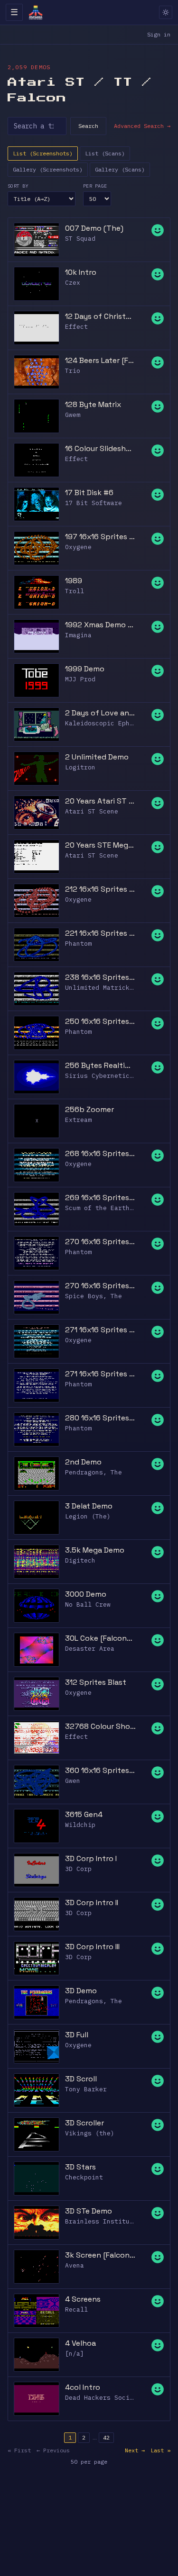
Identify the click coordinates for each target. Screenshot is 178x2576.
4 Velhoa (80, 2343)
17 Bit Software (94, 503)
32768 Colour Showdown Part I (100, 1726)
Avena (75, 2265)
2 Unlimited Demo (97, 757)
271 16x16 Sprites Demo (100, 1330)
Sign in (159, 34)
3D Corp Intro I (91, 1858)
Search (88, 126)
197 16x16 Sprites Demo (100, 537)
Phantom (78, 944)
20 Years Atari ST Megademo (100, 801)
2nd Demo (83, 1462)
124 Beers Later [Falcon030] (100, 360)
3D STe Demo (89, 2211)
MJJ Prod (80, 679)
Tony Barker (86, 2089)
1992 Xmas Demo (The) (100, 625)
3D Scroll (81, 2079)
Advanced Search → (142, 126)
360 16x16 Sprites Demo (100, 1770)
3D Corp (78, 1869)
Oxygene (78, 547)
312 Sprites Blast (96, 1682)
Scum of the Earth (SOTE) (111, 1208)
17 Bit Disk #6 (89, 493)
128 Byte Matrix (93, 404)
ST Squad (80, 239)
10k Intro (81, 272)
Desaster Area (90, 1649)
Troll (75, 591)
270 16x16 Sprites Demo (100, 1242)
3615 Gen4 (84, 1814)
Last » (160, 2450)
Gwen (73, 1781)
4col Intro (83, 2387)
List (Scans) (105, 153)
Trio (73, 371)
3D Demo (81, 1991)
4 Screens (83, 2299)
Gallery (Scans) (120, 169)
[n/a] (75, 2354)
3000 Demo (86, 1594)
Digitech (80, 1560)
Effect (76, 327)
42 (106, 2437)
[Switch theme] (166, 12)
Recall (76, 2309)
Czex (73, 283)
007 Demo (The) (94, 228)
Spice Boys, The (94, 1296)
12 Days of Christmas (100, 316)
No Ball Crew (88, 1604)
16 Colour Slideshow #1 (100, 448)
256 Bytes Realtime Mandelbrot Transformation (100, 1065)
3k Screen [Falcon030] (100, 2255)
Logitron (80, 767)
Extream (78, 1120)
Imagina (78, 635)
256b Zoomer (89, 1109)
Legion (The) (88, 1516)
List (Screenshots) (43, 153)
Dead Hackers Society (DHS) (114, 2398)
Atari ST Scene (92, 811)
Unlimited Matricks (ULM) (111, 988)
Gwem (73, 415)
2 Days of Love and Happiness (100, 713)
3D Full (77, 2035)
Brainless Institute (101, 2221)
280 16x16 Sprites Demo (100, 1418)
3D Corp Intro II (92, 1903)
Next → (135, 2450)
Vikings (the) (90, 2133)
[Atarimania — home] (36, 12)
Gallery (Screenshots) (48, 169)
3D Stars (80, 2167)
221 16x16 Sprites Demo (100, 933)
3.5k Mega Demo (95, 1550)
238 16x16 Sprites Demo (100, 977)
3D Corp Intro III (92, 1947)
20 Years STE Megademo (100, 845)
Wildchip (80, 1825)
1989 (74, 581)
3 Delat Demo (89, 1506)
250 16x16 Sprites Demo (100, 1021)
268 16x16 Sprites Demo (100, 1153)
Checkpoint (84, 2177)
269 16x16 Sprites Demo (100, 1198)
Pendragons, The (94, 1472)
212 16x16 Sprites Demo (100, 889)
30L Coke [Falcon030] (100, 1638)
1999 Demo (85, 669)
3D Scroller (84, 2123)
